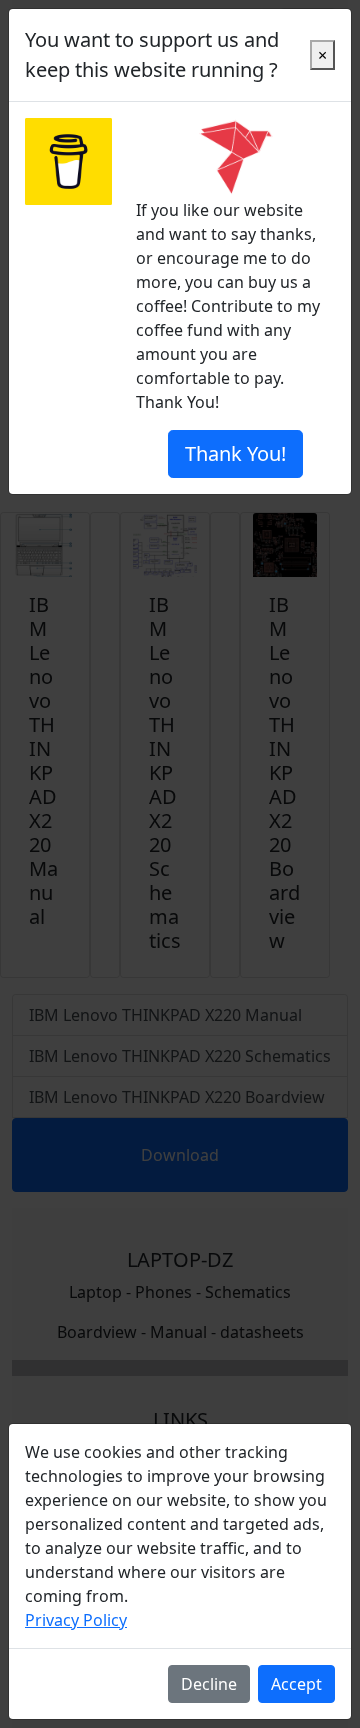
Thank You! (235, 453)
